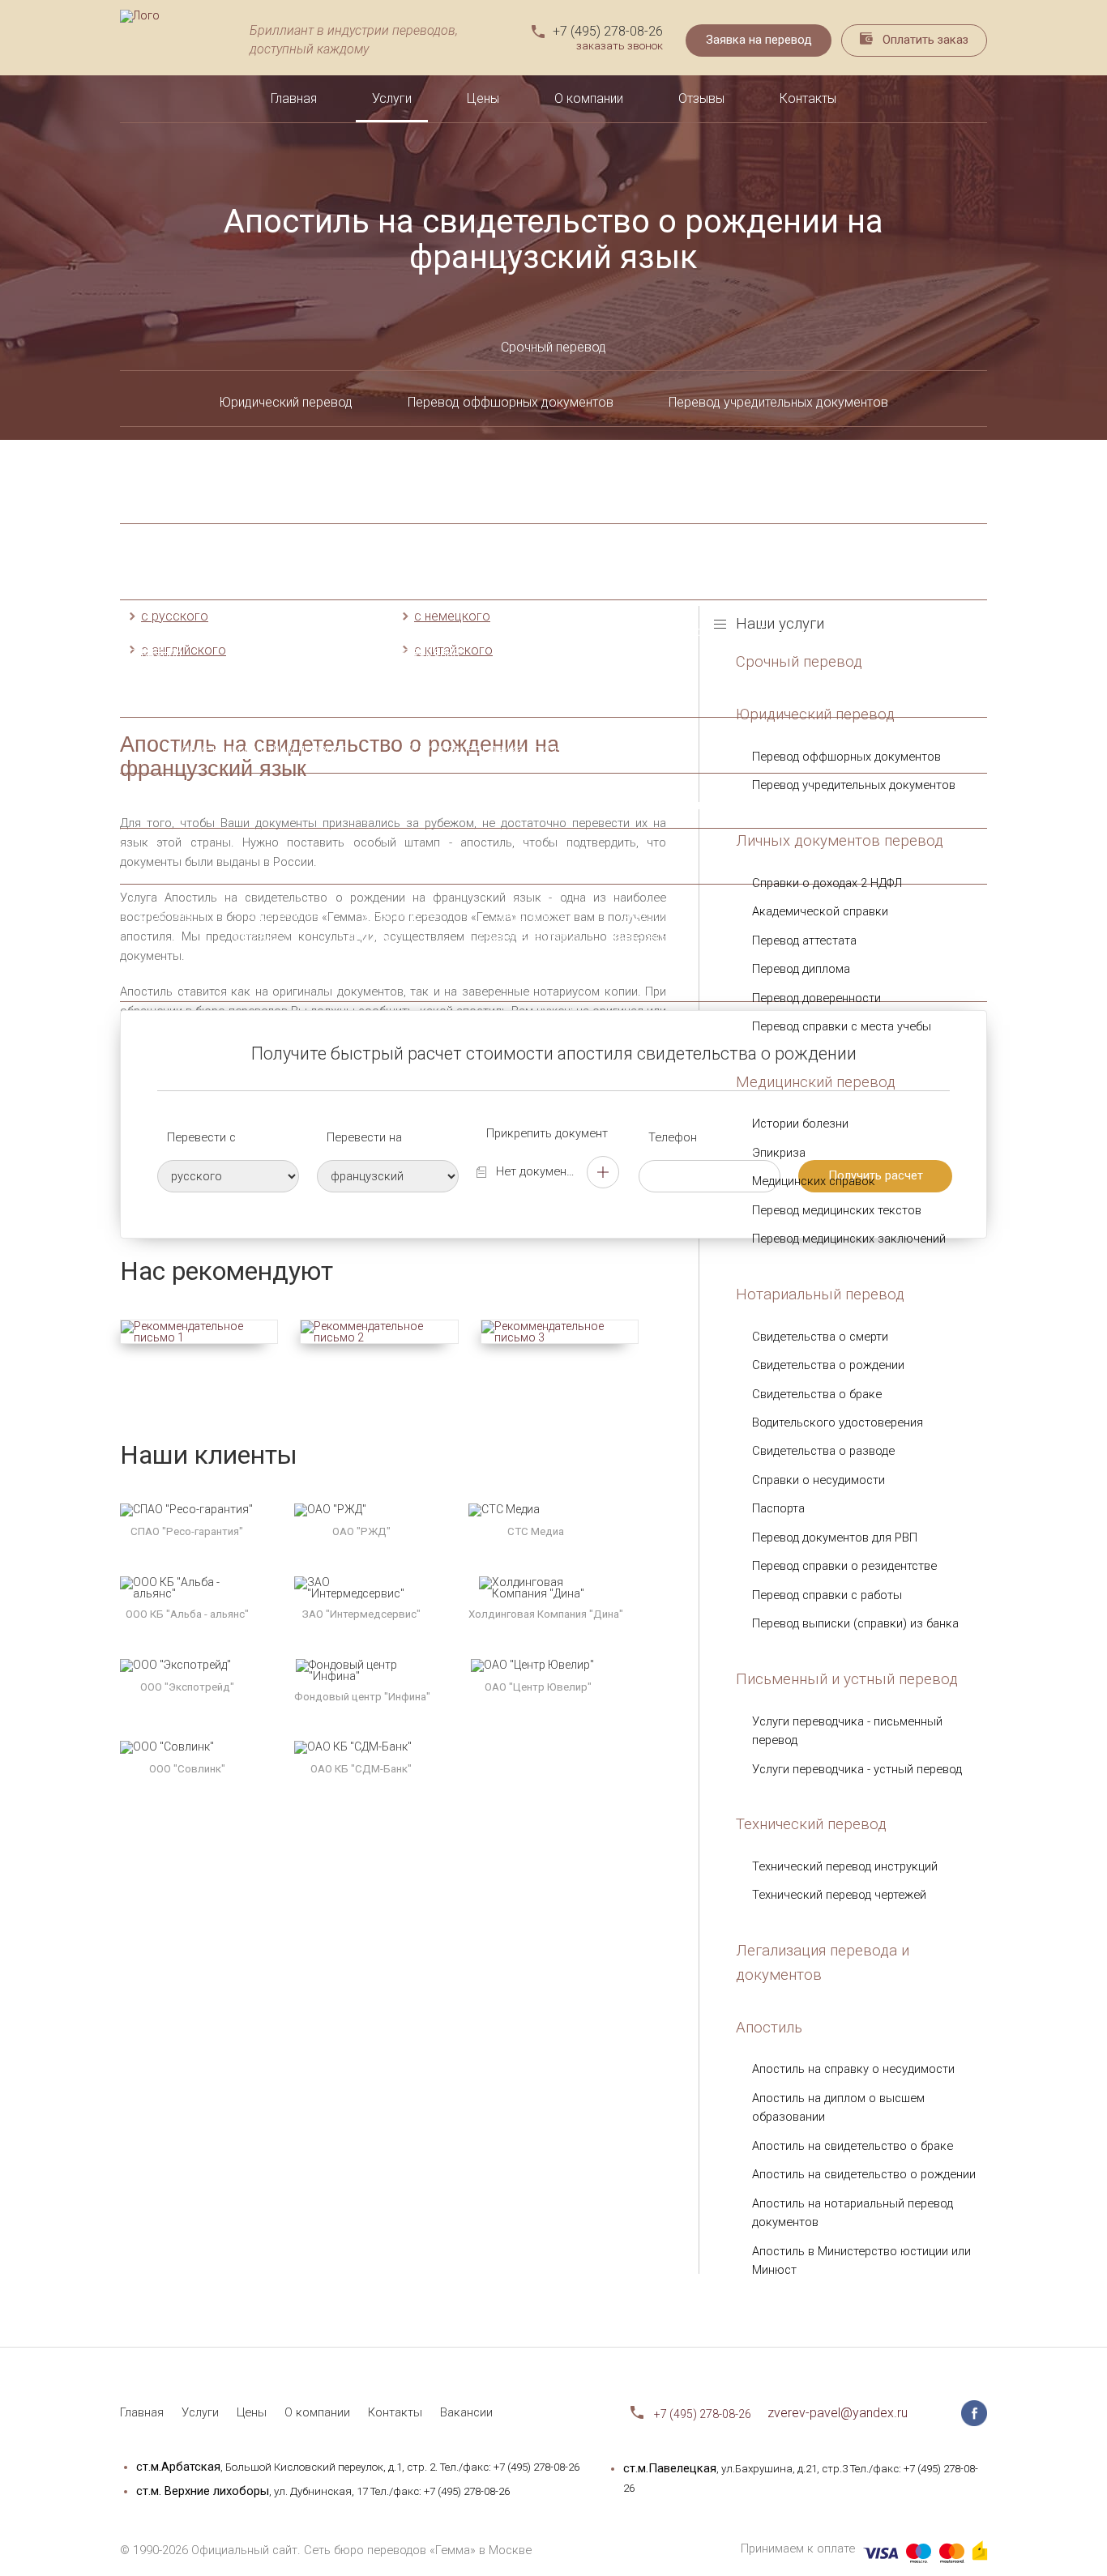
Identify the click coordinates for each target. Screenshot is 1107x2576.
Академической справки (820, 911)
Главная (294, 98)
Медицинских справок (814, 1181)
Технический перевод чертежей (771, 805)
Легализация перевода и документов (553, 860)
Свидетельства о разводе (823, 1451)
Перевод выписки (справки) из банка (855, 1623)
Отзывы (701, 98)
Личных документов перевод (156, 479)
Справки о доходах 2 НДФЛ (298, 479)
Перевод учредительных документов (778, 402)
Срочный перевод (553, 347)
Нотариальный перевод (820, 1294)
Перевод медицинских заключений (849, 1239)
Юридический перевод (286, 402)
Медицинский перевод (816, 1082)
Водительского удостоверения (838, 1422)
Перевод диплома (801, 969)
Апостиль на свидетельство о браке (529, 936)
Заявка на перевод (759, 40)
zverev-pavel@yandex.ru (838, 2413)
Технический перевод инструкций (524, 805)
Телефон (673, 1138)
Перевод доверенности (816, 998)
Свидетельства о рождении (828, 1365)
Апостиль (164, 916)
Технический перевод (307, 805)
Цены (483, 98)
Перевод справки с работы (827, 1595)
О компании (589, 98)
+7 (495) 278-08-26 (608, 31)
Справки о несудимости (818, 1480)
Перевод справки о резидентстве (1007, 652)
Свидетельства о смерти (820, 1337)
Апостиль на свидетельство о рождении (658, 936)
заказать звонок (620, 46)
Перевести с (201, 1138)
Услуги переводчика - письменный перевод (532, 749)
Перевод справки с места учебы (842, 1026)
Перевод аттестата (804, 940)
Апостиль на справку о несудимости (276, 936)
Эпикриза (427, 555)
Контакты (808, 98)
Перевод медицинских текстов (837, 1210)
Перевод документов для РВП (835, 1537)
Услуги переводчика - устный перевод (857, 1769)
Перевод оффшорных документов (511, 402)
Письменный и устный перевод (258, 749)
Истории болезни (800, 1124)
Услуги (392, 98)
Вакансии (466, 2412)
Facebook (974, 2413)
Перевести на (364, 1138)
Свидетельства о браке (817, 1394)
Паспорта (789, 631)
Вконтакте (942, 2413)
